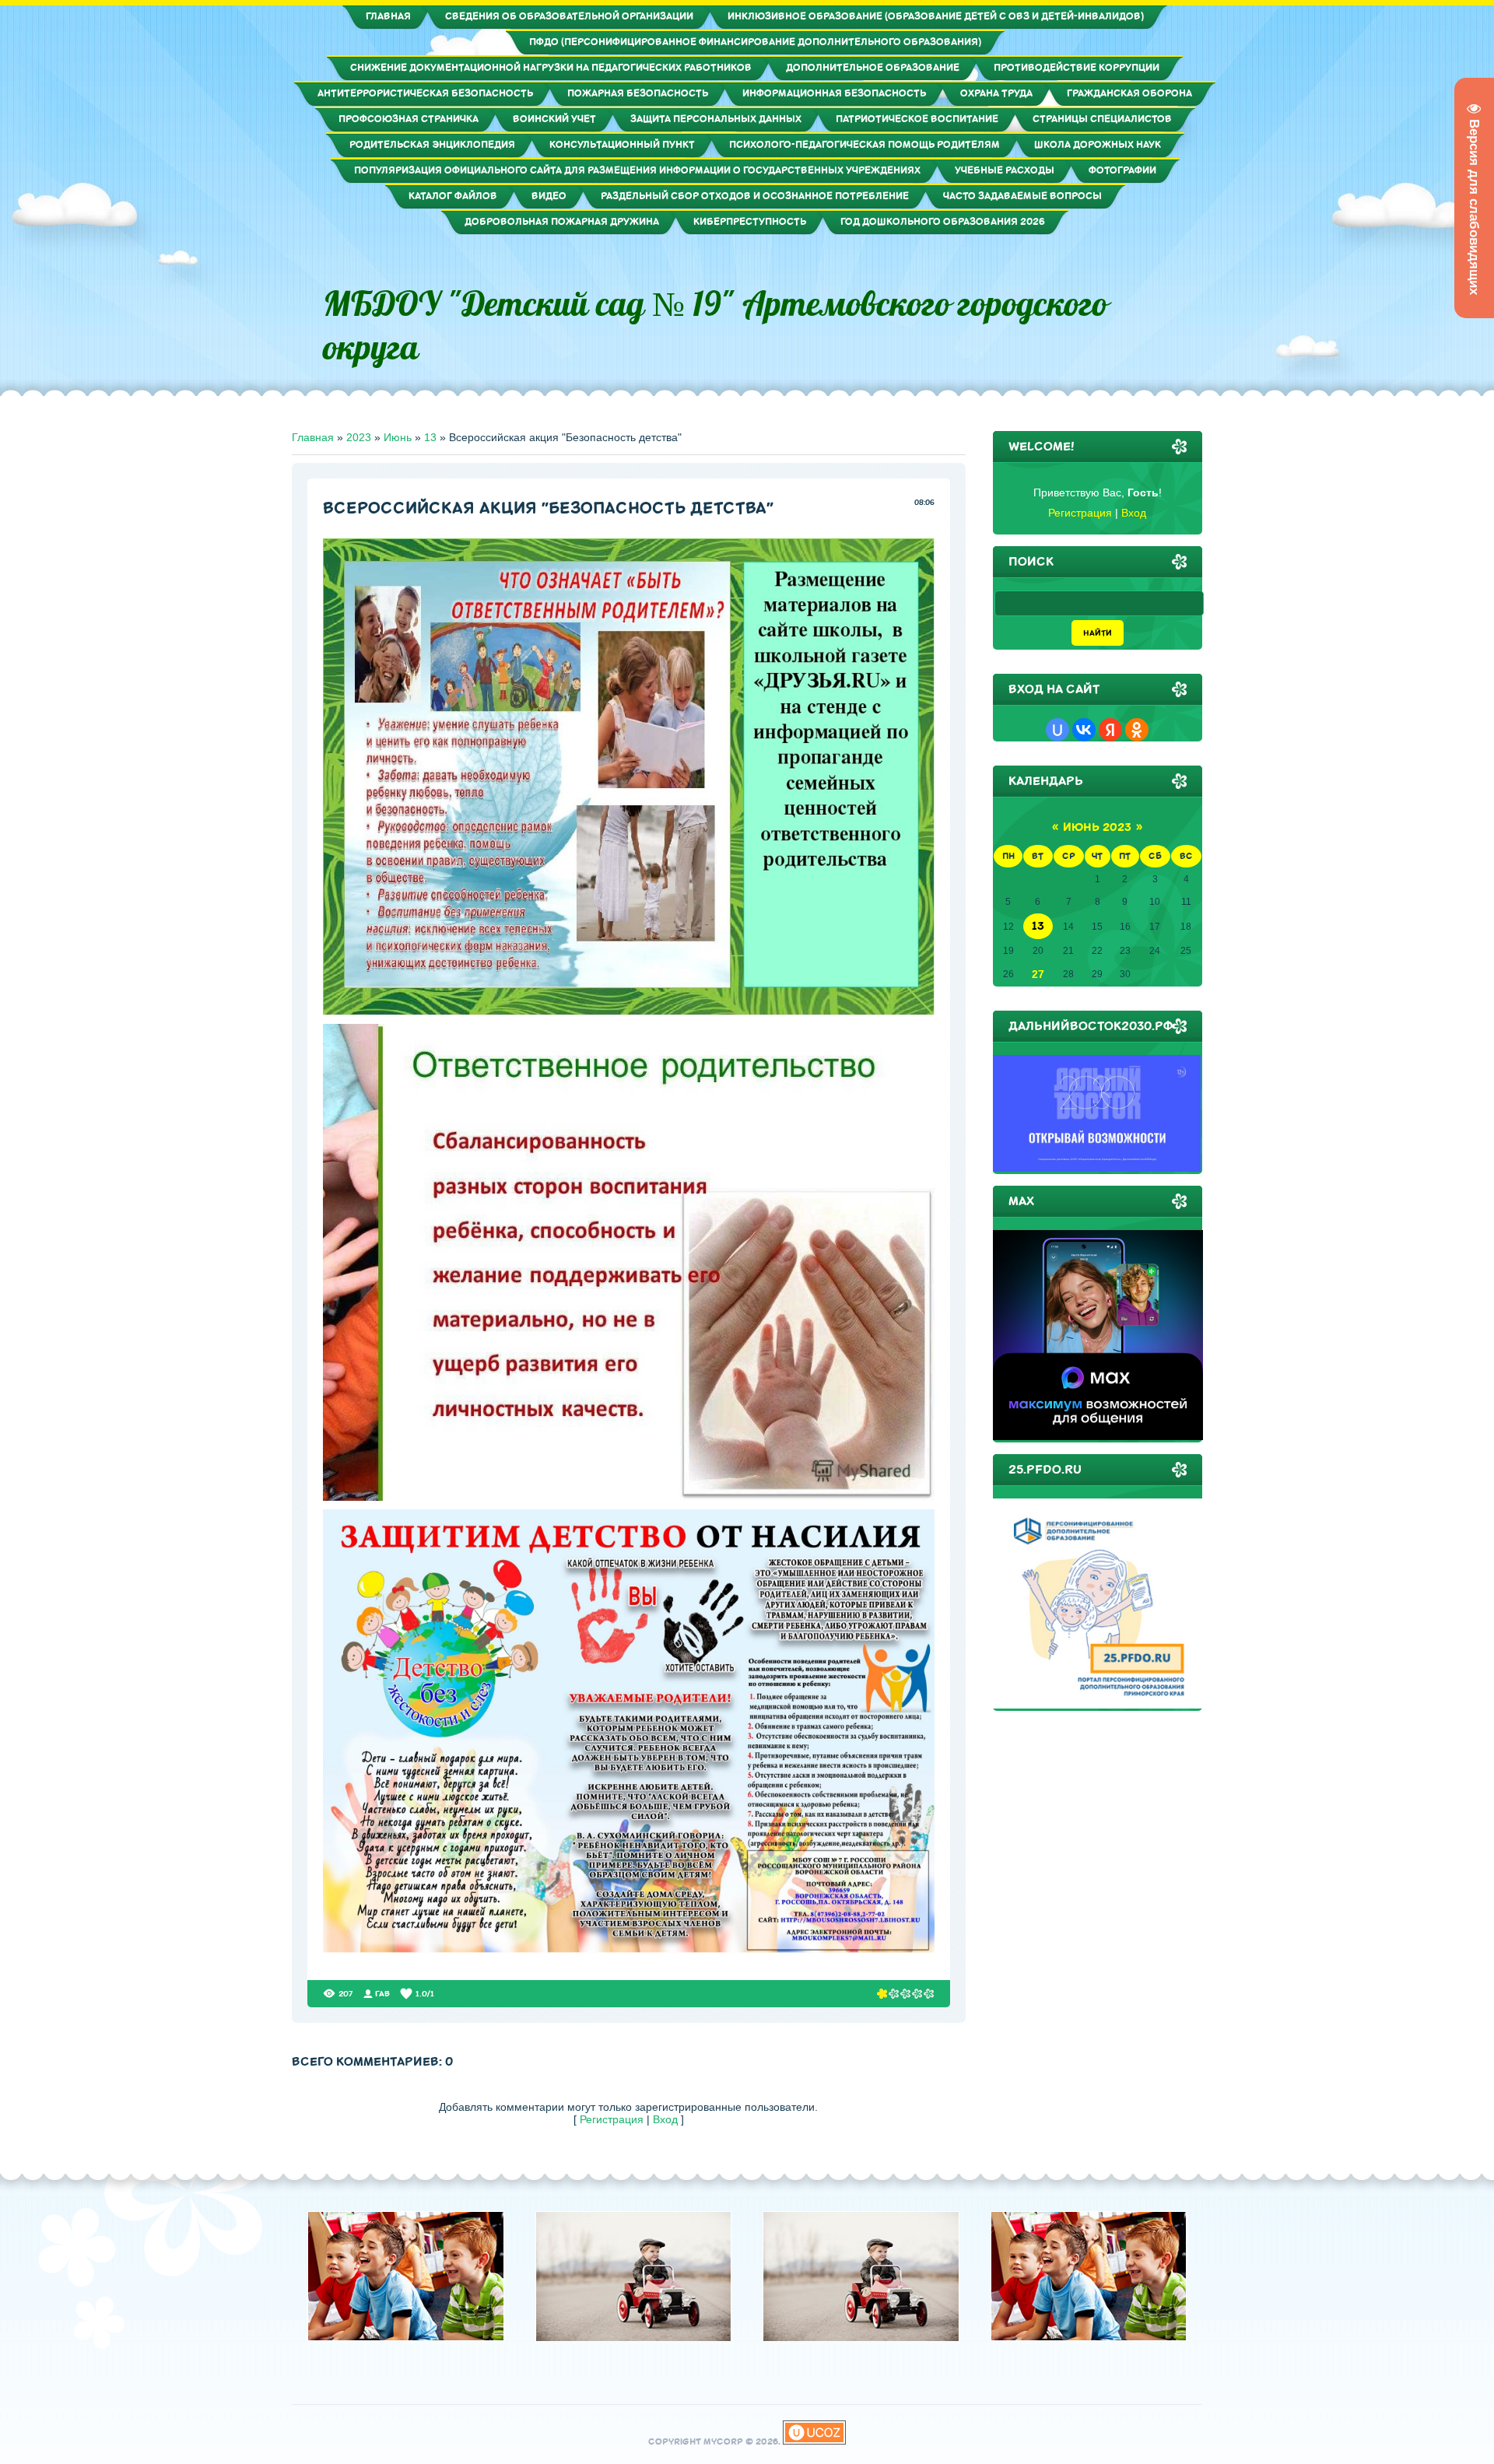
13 (430, 437)
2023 (359, 437)
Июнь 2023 (1097, 827)
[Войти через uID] (1057, 730)
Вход (665, 2119)
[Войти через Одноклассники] (1137, 730)
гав (382, 1994)
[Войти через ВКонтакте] (1084, 730)
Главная (313, 437)
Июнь (398, 437)
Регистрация (612, 2119)
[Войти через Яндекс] (1110, 730)
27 (1038, 974)
